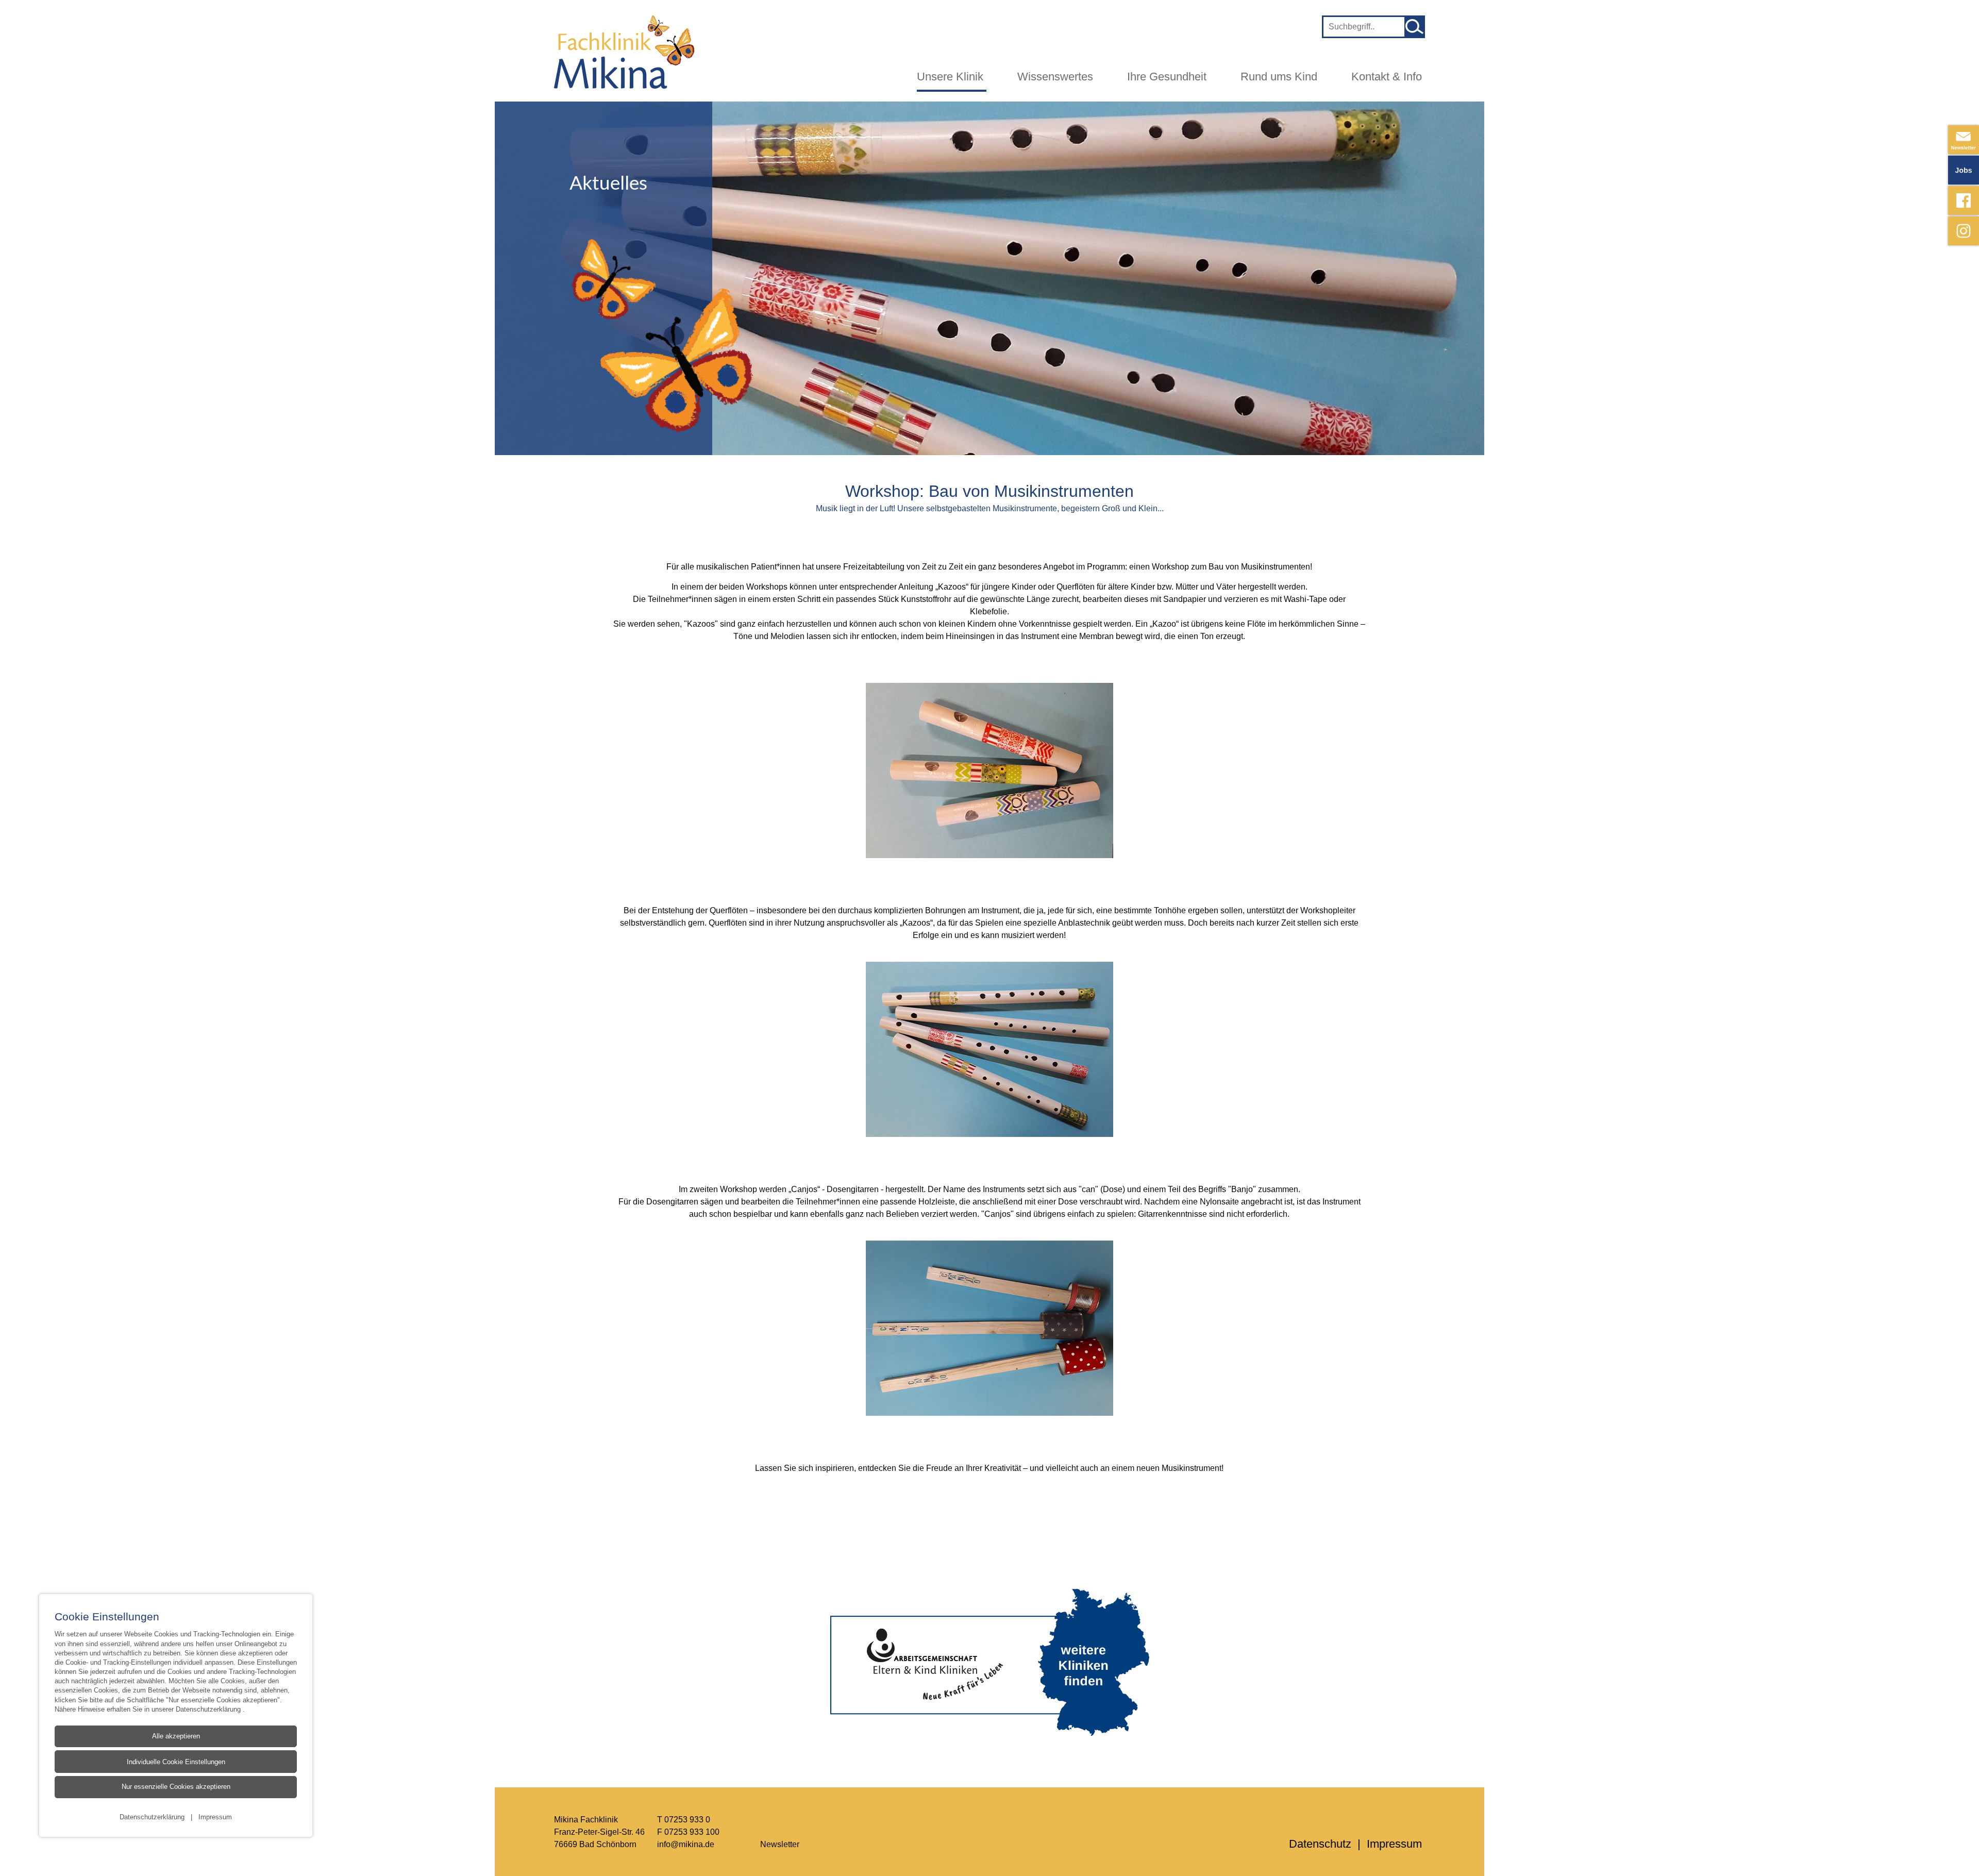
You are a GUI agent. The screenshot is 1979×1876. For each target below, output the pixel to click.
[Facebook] (1964, 200)
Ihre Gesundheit (1167, 77)
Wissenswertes (1055, 77)
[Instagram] (1964, 231)
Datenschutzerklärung (209, 1709)
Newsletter (780, 1844)
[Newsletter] (1964, 140)
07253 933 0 (687, 1819)
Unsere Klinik (950, 77)
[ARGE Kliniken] (989, 1662)
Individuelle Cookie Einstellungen (175, 1762)
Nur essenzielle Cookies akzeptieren (175, 1787)
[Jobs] (1964, 170)
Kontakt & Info (1387, 77)
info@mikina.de (686, 1844)
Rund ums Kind (1279, 77)
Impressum (215, 1817)
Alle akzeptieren (175, 1736)
